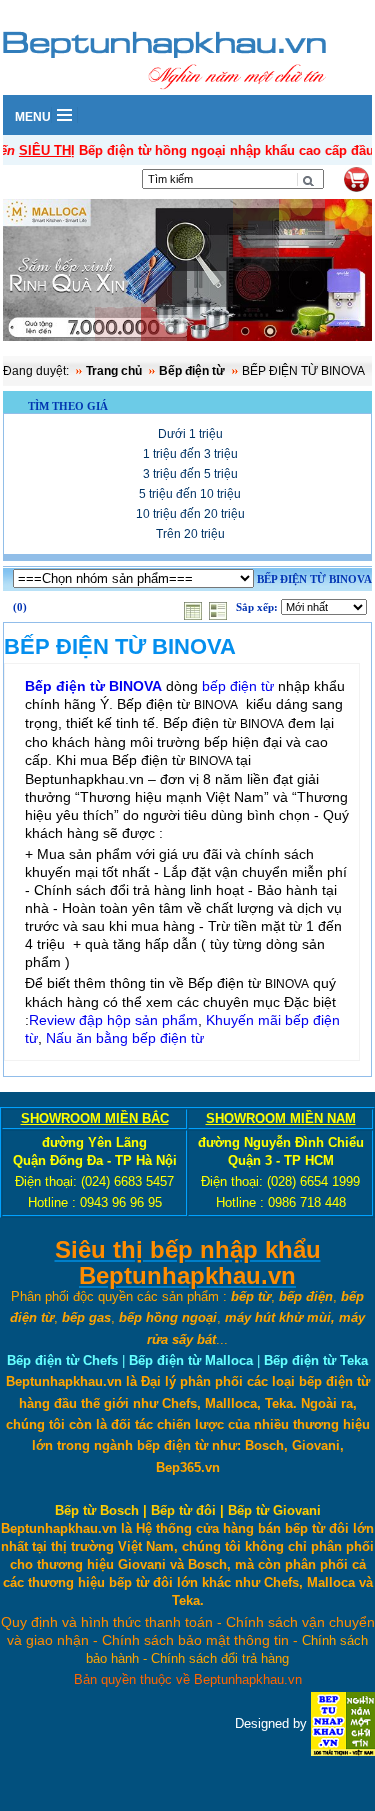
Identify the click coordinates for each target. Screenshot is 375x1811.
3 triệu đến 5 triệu (190, 474)
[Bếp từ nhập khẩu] (343, 1723)
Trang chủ (114, 371)
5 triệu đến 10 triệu (190, 494)
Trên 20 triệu (190, 534)
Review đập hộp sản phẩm (113, 1020)
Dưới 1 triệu (190, 434)
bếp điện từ (238, 686)
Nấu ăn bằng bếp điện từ (125, 1038)
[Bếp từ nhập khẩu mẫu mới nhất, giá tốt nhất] (187, 272)
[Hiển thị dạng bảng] (195, 607)
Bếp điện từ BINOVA (93, 686)
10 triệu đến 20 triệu (190, 514)
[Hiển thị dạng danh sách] (220, 607)
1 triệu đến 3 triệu (190, 454)
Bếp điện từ (192, 371)
